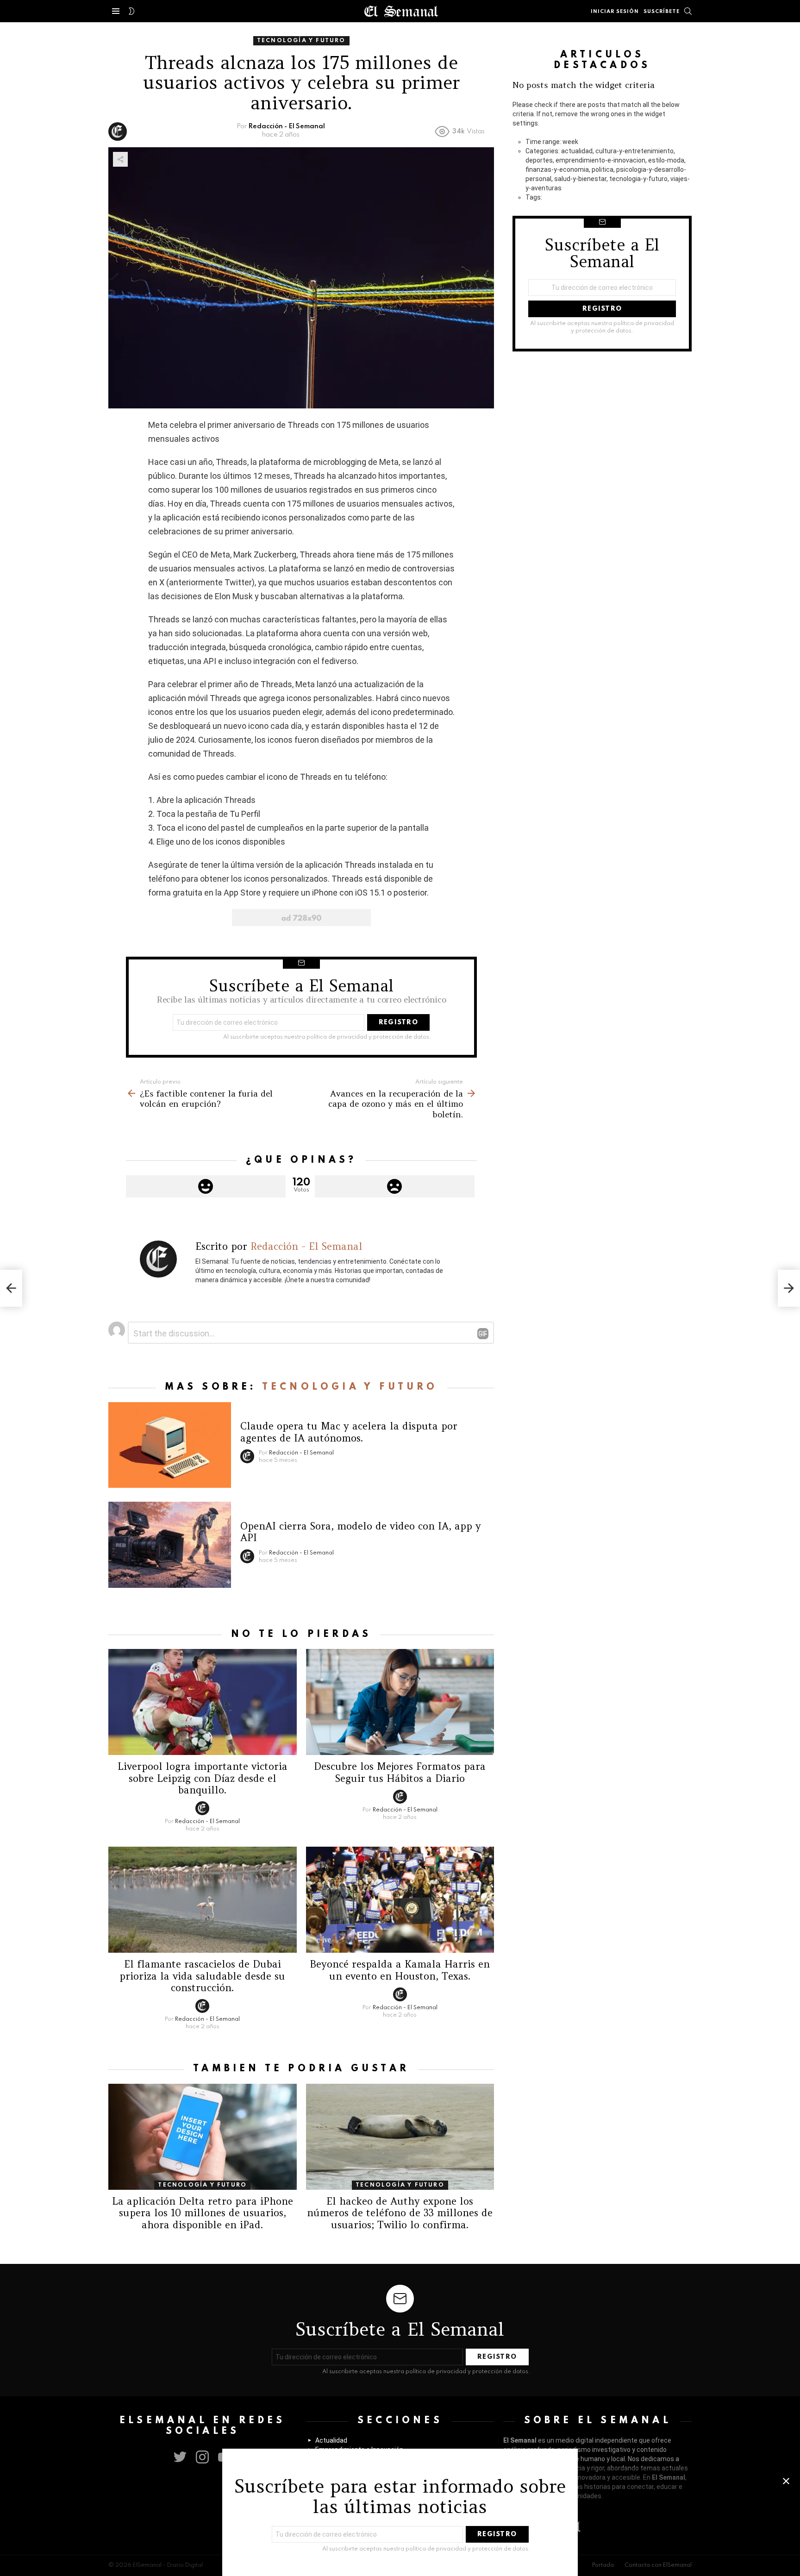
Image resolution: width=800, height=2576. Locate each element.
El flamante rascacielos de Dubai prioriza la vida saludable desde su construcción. (202, 1976)
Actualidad (331, 2440)
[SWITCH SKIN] (131, 11)
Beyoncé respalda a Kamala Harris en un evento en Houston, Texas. (400, 1970)
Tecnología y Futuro (350, 1387)
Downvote (395, 1186)
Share (120, 159)
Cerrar (786, 2481)
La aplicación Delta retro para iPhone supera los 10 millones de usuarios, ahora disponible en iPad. (203, 2213)
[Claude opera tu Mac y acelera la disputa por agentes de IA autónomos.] (170, 1445)
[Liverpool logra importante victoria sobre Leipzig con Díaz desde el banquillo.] (203, 1702)
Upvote (206, 1186)
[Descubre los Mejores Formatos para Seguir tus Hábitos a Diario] (400, 1702)
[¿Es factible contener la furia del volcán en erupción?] (11, 1288)
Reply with (483, 1334)
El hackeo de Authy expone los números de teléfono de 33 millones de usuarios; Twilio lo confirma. (400, 2213)
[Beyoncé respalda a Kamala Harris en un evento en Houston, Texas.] (400, 1900)
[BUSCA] (688, 11)
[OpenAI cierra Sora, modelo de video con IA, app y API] (170, 1545)
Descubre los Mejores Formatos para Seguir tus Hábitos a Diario (400, 1772)
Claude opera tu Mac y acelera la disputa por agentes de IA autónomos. (349, 1432)
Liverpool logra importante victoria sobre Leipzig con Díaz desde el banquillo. (203, 1778)
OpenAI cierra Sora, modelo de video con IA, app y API (361, 1532)
